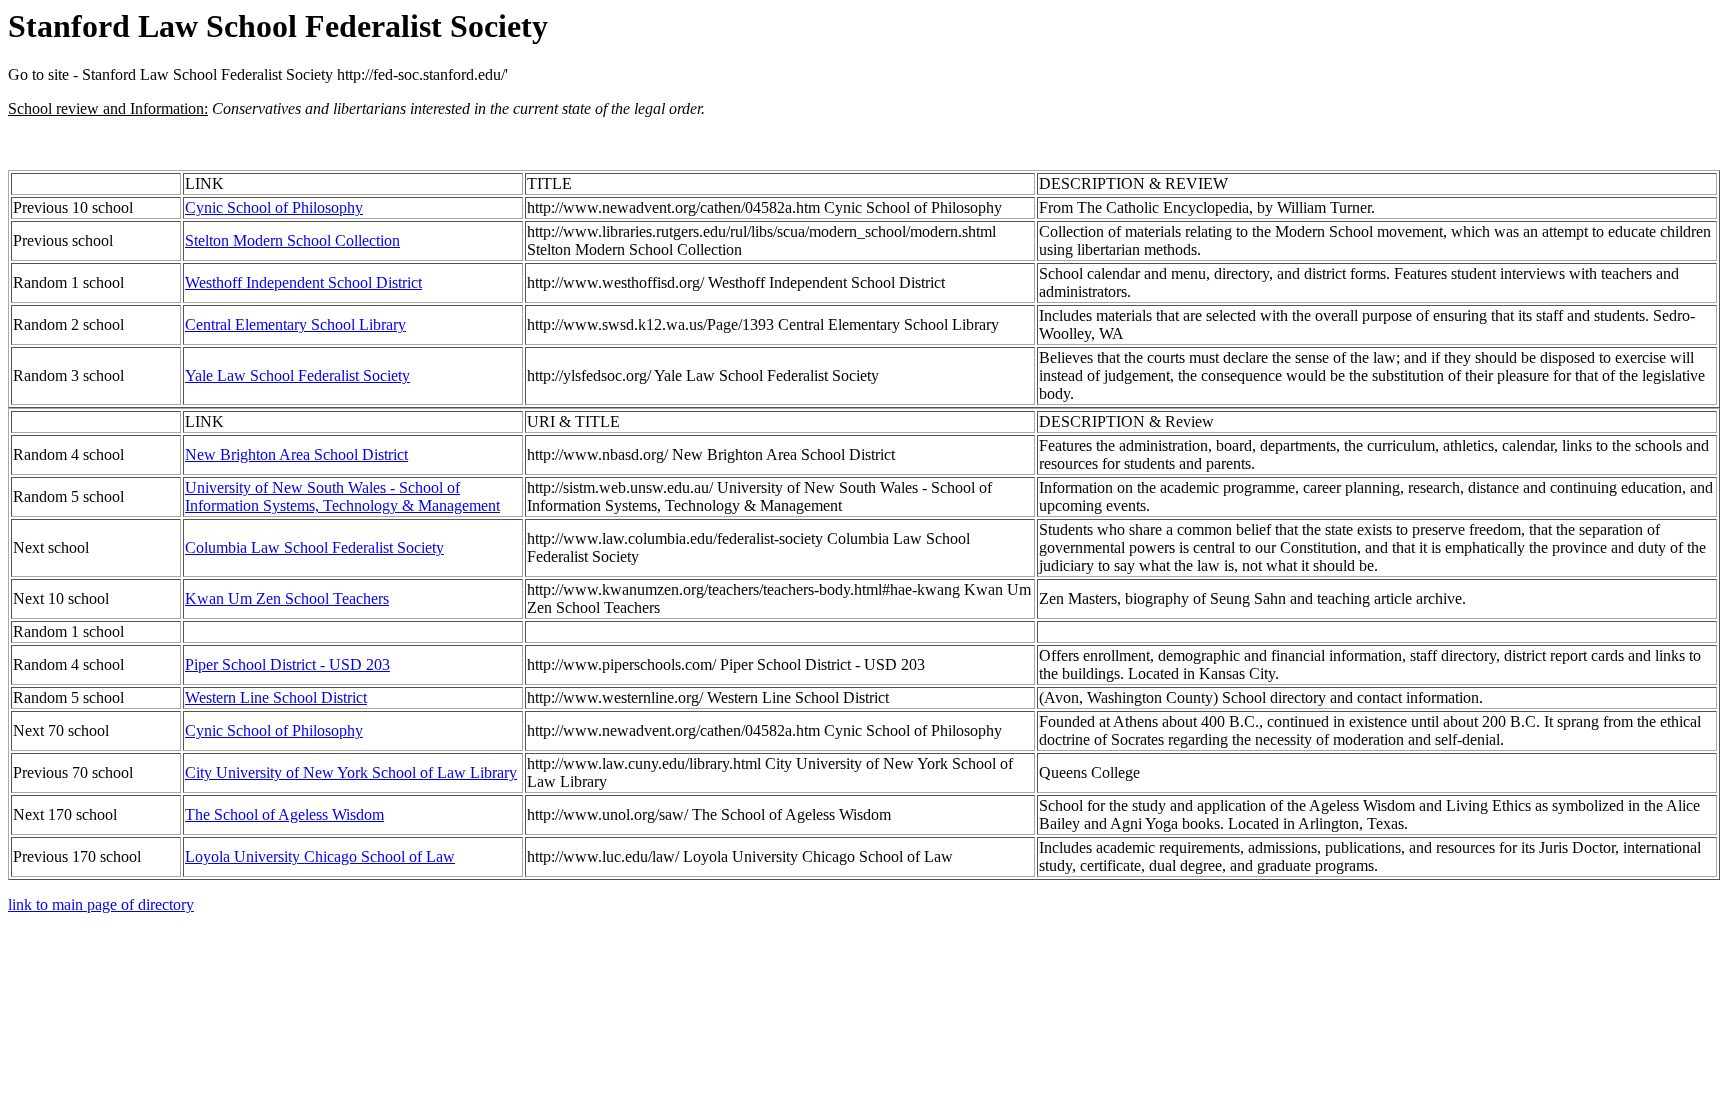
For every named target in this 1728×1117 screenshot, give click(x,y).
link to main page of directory (101, 904)
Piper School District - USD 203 (287, 664)
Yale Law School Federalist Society (297, 375)
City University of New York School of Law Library (351, 772)
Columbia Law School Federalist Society (314, 547)
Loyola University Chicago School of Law (320, 856)
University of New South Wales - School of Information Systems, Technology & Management (342, 496)
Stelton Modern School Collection (292, 240)
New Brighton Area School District (296, 454)
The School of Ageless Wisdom (284, 814)
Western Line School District (276, 697)
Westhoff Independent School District (303, 282)
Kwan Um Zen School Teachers (287, 598)
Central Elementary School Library (295, 324)
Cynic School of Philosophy (274, 207)
